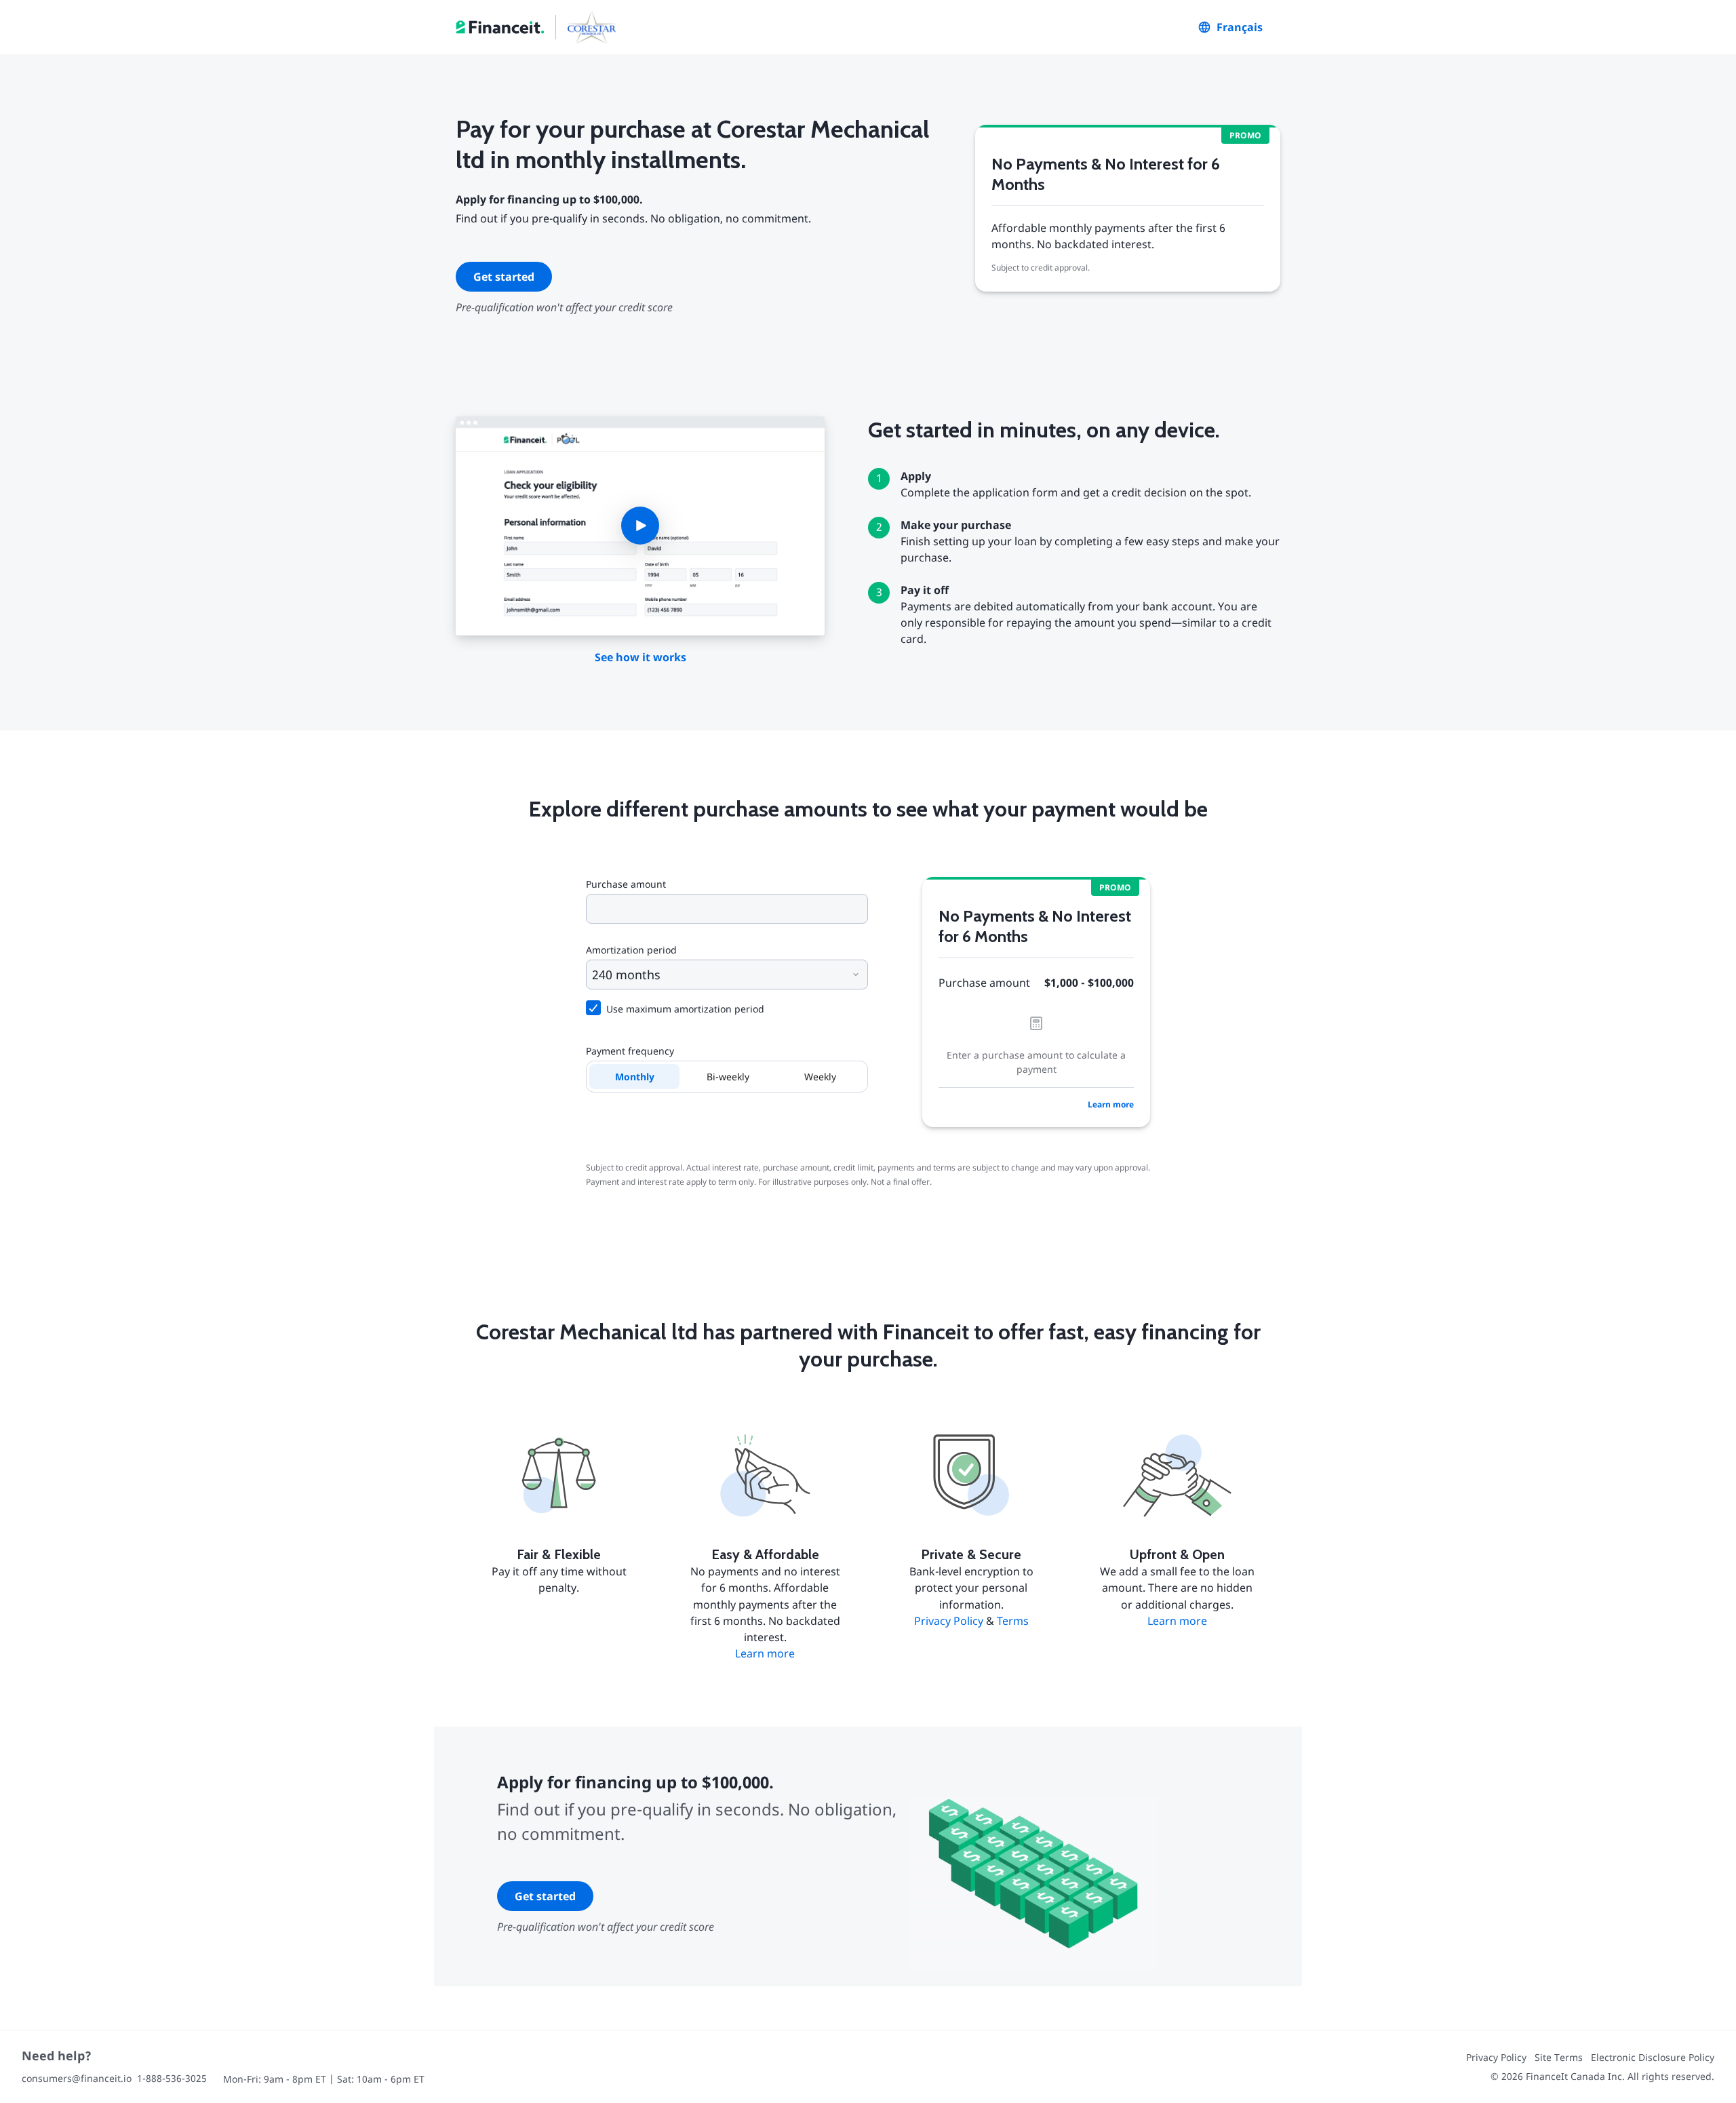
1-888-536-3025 (172, 2078)
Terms (1013, 1621)
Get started (504, 277)
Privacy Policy (949, 1621)
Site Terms (1559, 2057)
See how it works (640, 657)
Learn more (1111, 1104)
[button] (640, 526)
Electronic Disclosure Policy (1653, 2057)
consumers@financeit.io (77, 2078)
